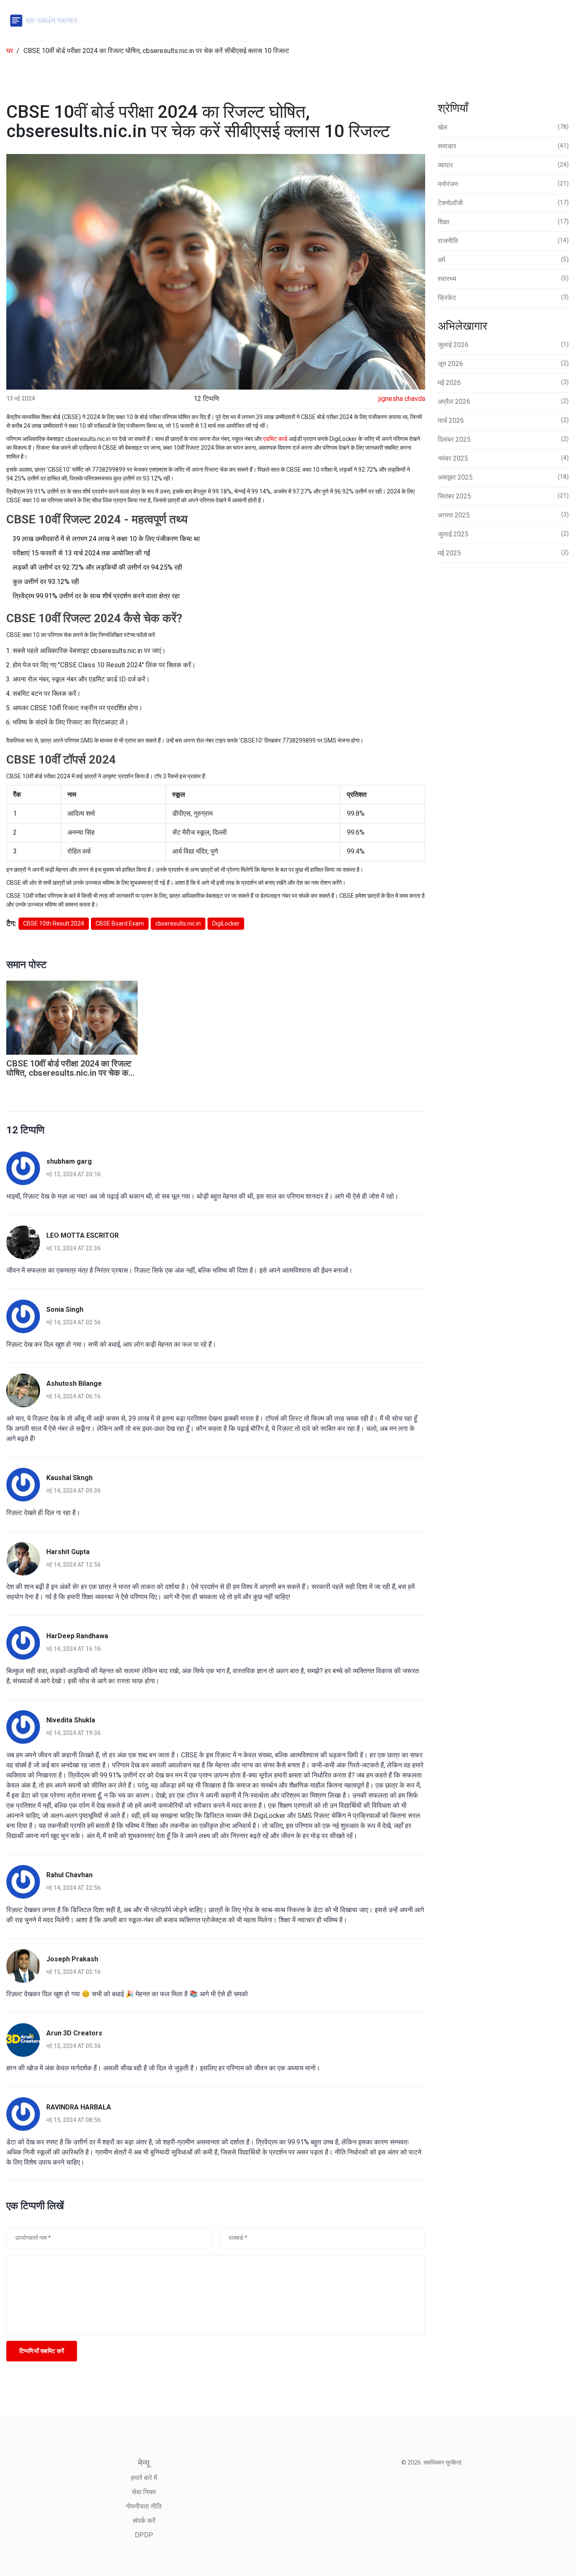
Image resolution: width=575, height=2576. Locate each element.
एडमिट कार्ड (275, 439)
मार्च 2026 (503, 420)
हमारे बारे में (144, 2478)
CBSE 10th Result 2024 (54, 923)
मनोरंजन (503, 184)
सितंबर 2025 (503, 496)
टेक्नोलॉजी (503, 203)
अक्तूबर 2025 (503, 477)
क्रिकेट (503, 298)
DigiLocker (226, 923)
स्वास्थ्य (503, 279)
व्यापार (503, 165)
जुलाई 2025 (503, 534)
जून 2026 (503, 364)
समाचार (503, 146)
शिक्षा (503, 222)
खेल (503, 127)
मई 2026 (503, 383)
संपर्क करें (144, 2521)
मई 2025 (503, 553)
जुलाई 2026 (503, 345)
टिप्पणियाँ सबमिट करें (42, 2351)
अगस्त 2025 (503, 515)
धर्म (503, 260)
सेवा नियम (144, 2492)
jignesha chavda (402, 399)
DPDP (144, 2535)
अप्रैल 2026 (503, 402)
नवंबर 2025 (503, 458)
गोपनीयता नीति (144, 2506)
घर (10, 51)
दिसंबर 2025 (503, 439)
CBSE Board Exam (120, 923)
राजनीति (503, 241)
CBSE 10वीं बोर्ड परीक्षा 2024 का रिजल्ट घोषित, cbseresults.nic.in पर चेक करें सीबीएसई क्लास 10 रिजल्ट (69, 1068)
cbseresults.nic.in (178, 923)
